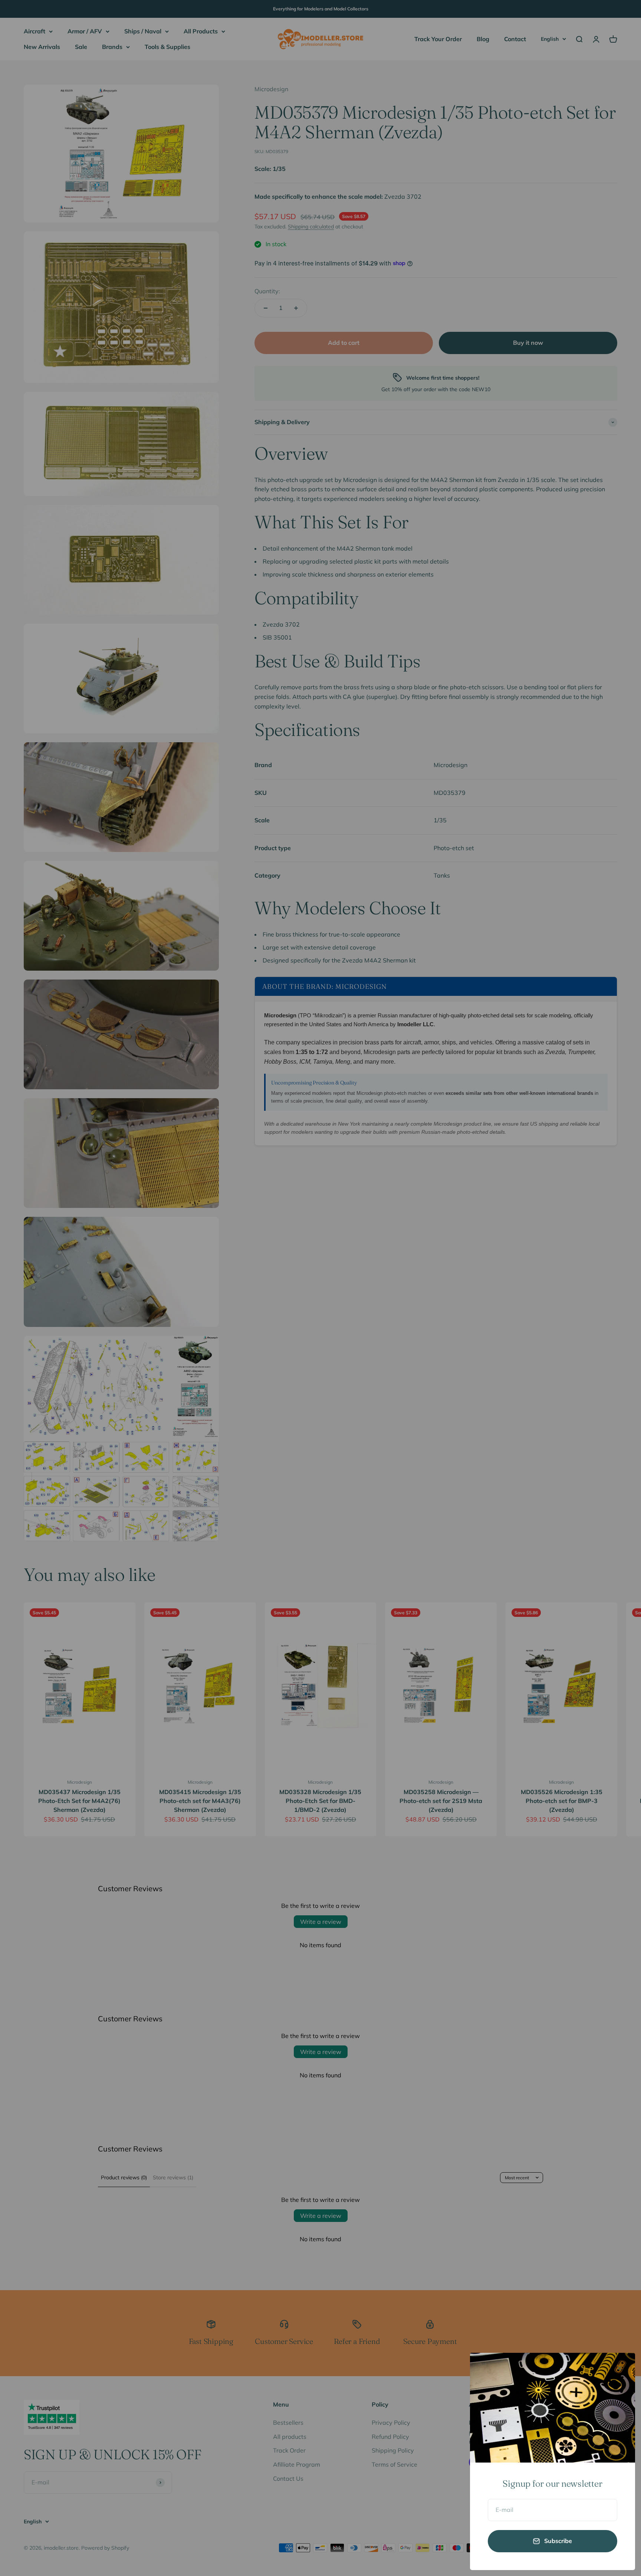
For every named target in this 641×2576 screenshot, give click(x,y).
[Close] (620, 2368)
